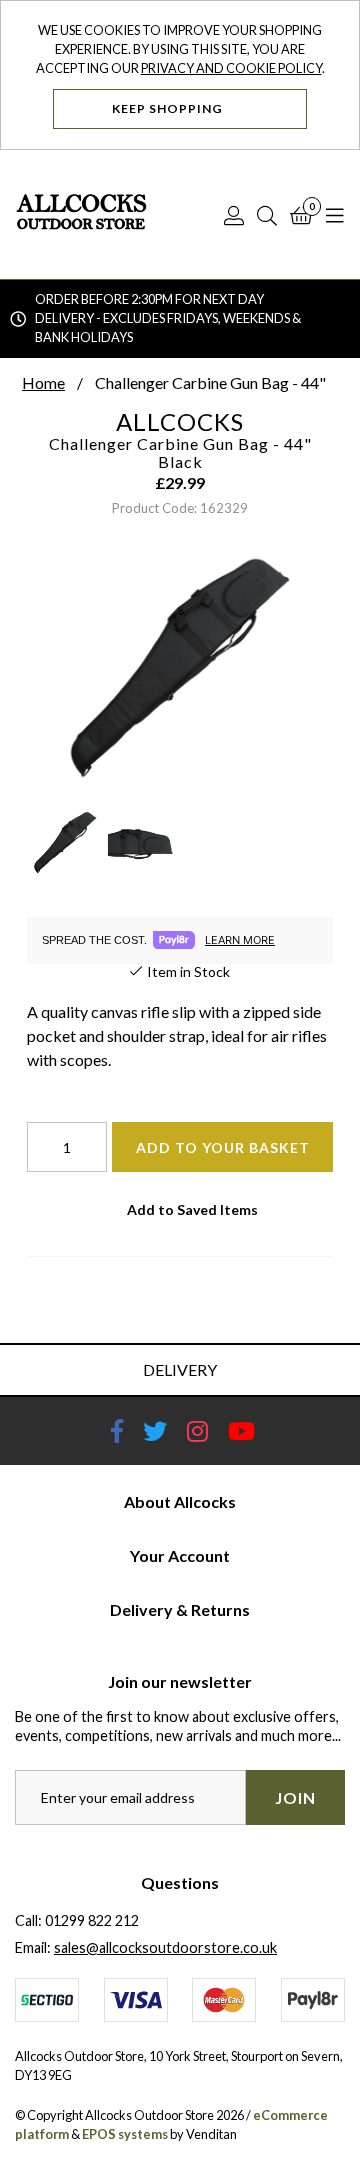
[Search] (267, 215)
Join (295, 1797)
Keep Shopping (169, 108)
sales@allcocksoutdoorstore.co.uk (165, 1947)
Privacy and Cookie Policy (231, 68)
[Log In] (234, 215)
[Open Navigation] (335, 215)
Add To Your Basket (223, 1147)
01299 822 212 (92, 1920)
